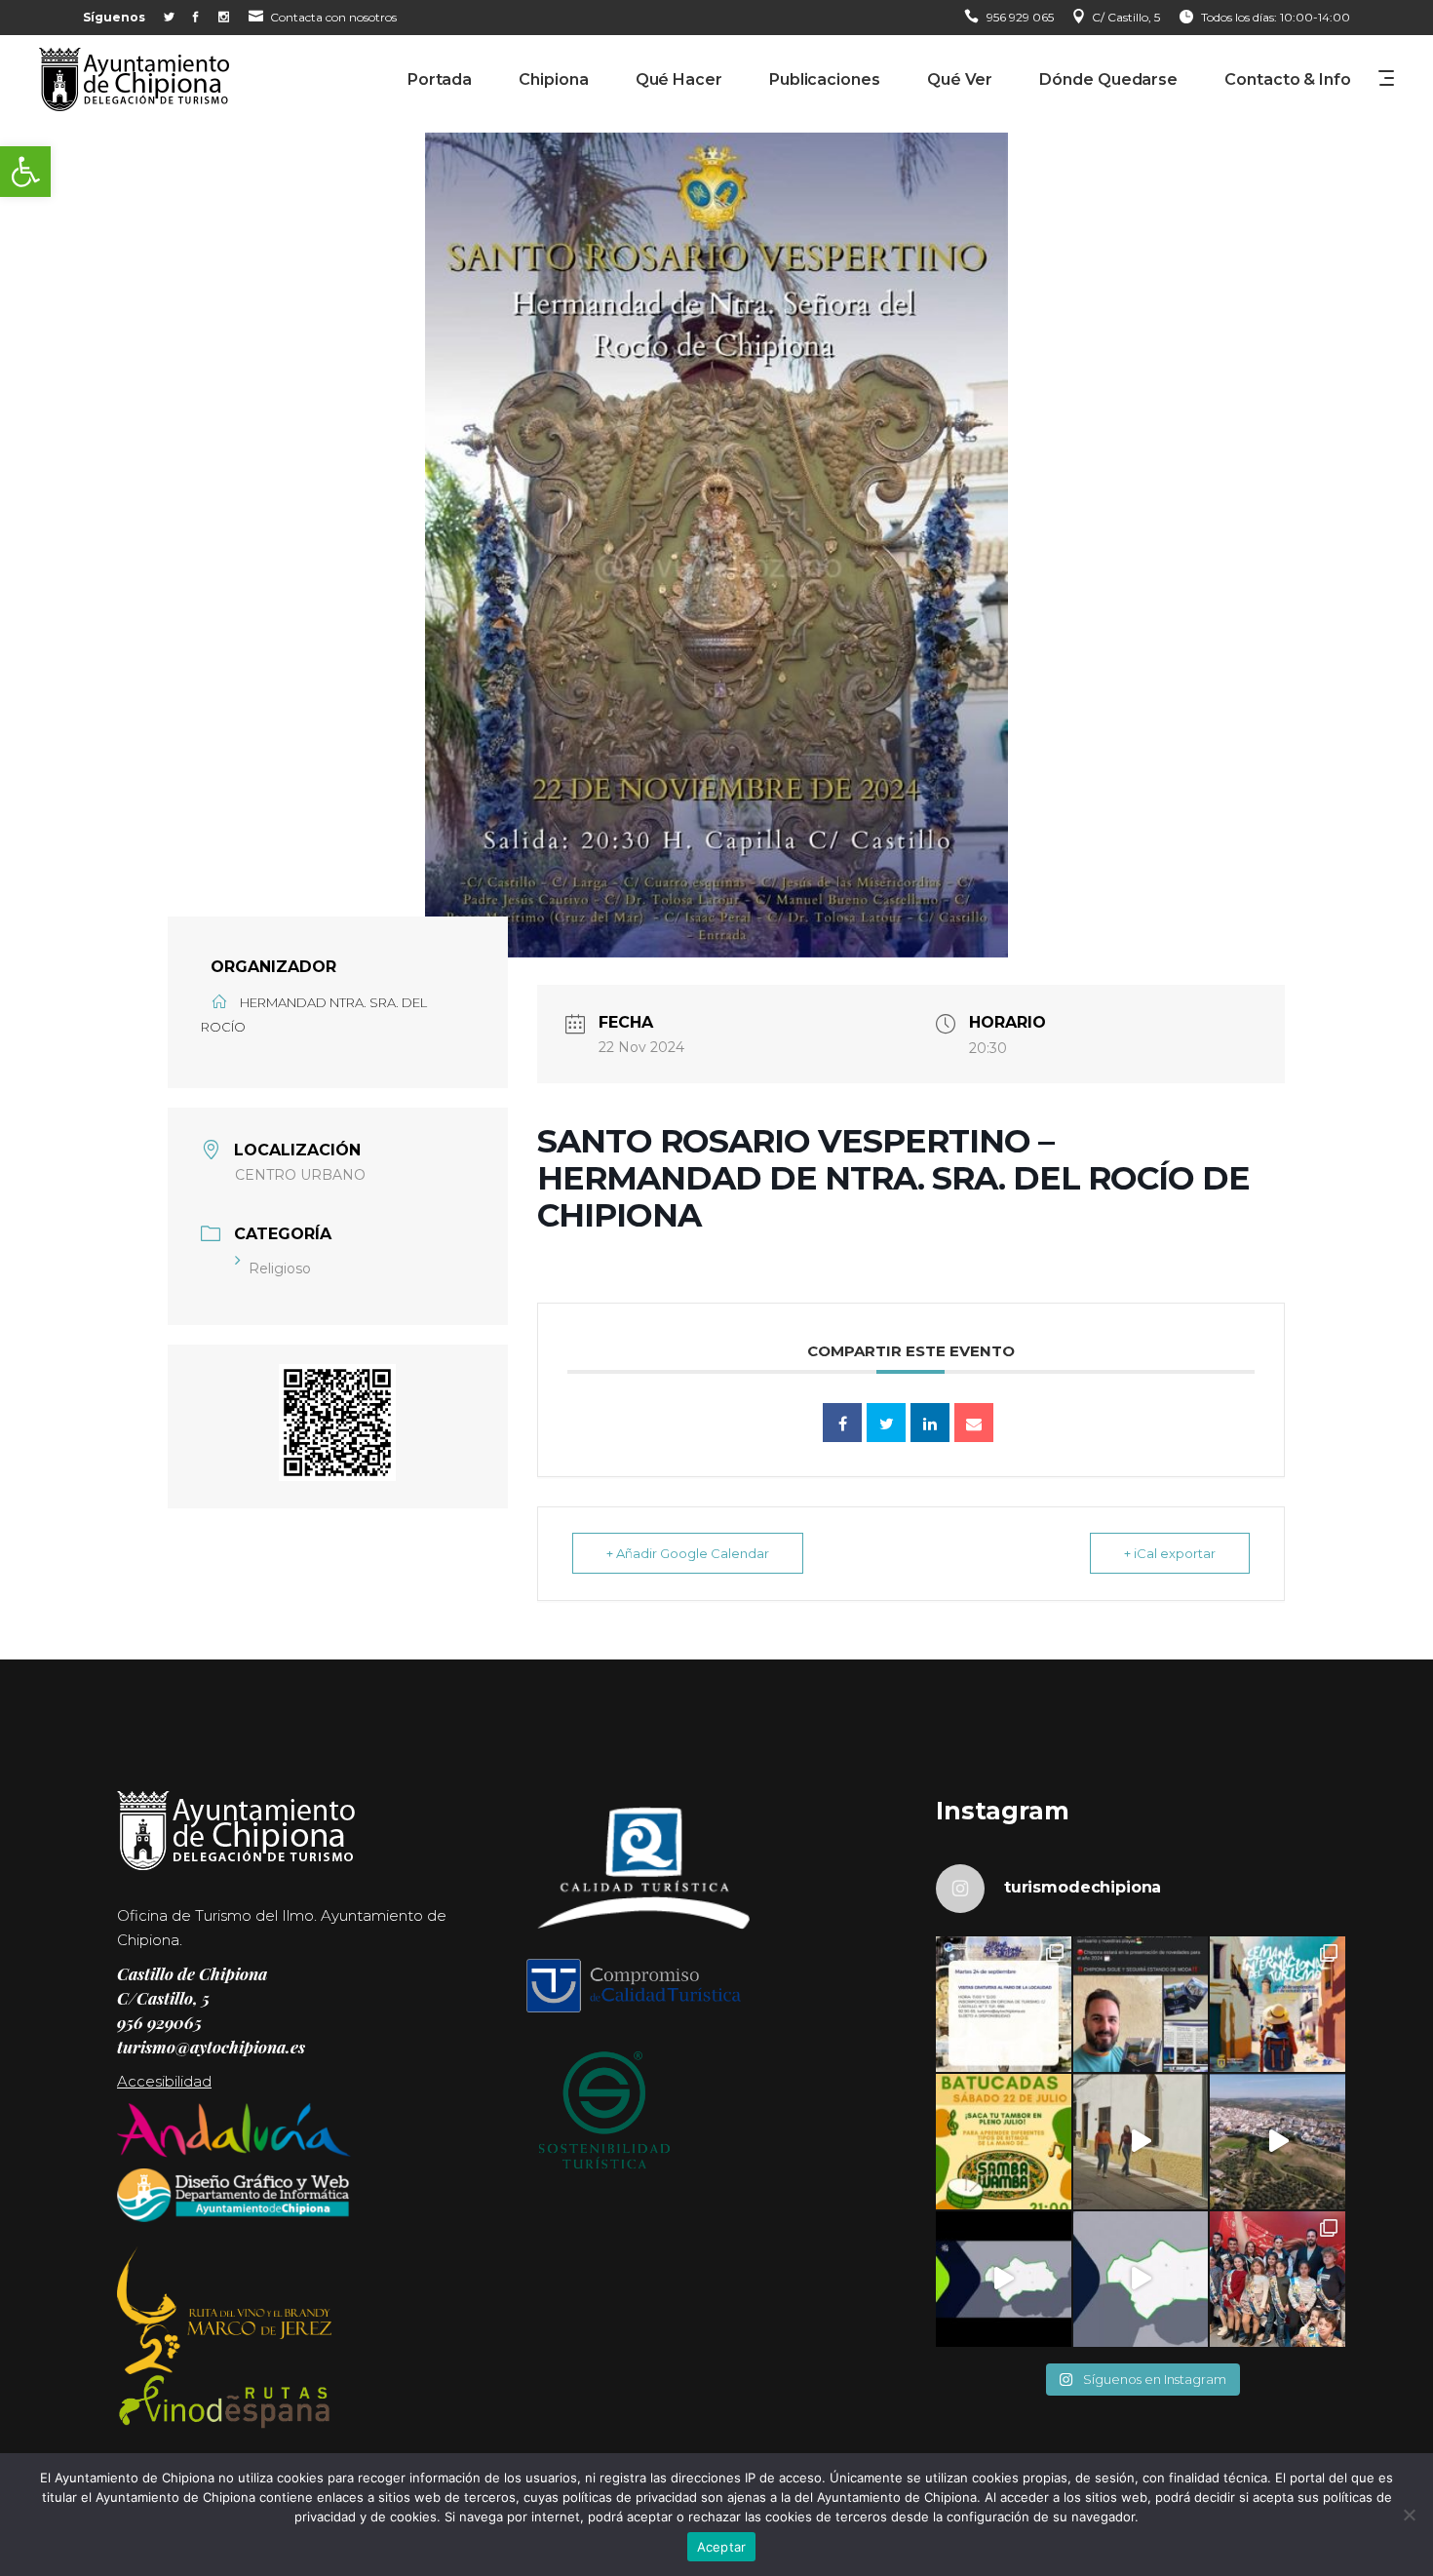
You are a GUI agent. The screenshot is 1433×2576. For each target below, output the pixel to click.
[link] (25, 172)
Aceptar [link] (722, 2547)
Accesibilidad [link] (164, 2081)
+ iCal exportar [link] (1170, 1553)
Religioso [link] (280, 1268)
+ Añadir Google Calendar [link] (688, 1553)
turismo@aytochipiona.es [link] (211, 2047)
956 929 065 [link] (1020, 17)
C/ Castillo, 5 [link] (1126, 17)
